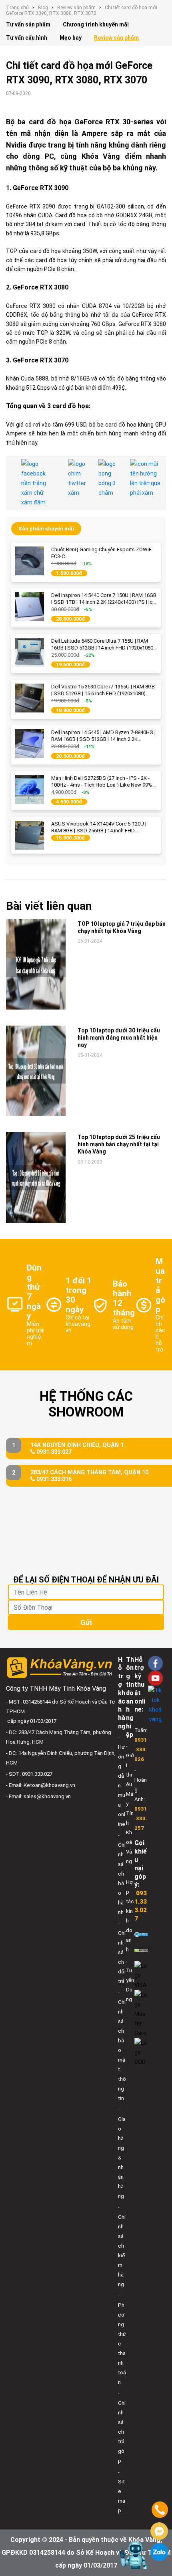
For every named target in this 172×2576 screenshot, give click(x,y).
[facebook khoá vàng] (155, 1663)
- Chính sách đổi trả (122, 1952)
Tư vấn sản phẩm (28, 24)
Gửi (86, 1622)
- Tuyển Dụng (130, 1980)
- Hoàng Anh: (141, 1799)
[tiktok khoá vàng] (155, 1705)
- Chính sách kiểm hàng (122, 2246)
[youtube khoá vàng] (155, 1678)
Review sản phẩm (76, 8)
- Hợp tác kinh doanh (130, 1911)
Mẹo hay (71, 38)
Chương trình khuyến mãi (96, 24)
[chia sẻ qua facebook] (39, 483)
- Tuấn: (141, 1740)
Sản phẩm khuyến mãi (46, 529)
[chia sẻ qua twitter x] (77, 483)
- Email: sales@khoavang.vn (38, 1796)
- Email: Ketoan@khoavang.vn (41, 1785)
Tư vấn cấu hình (27, 38)
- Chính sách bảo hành (122, 1874)
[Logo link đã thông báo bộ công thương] (141, 1934)
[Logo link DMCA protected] (141, 1950)
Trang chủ (17, 8)
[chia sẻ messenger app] (108, 483)
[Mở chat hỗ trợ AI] (133, 2555)
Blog (43, 8)
